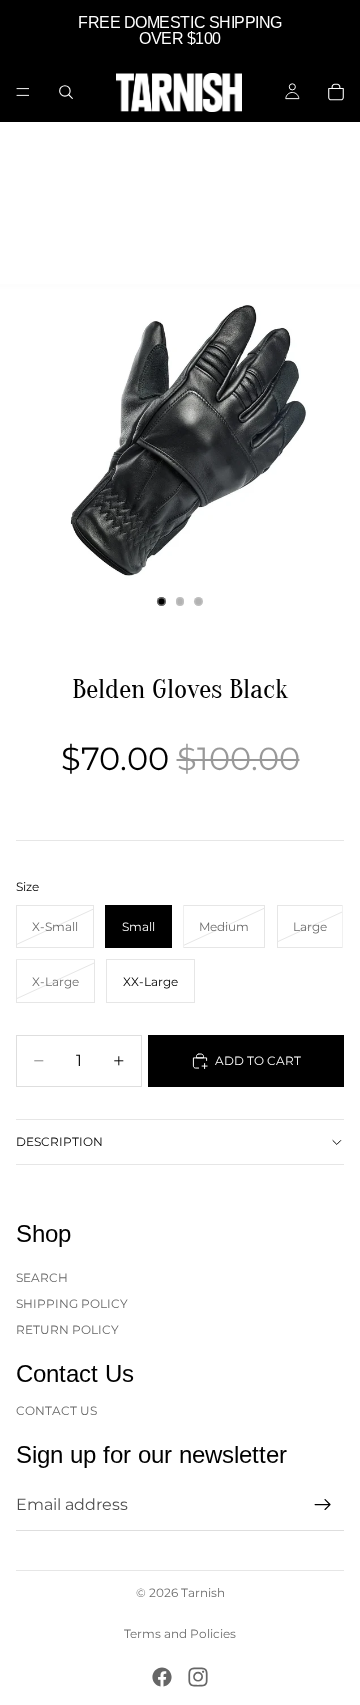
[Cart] (336, 92)
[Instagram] (198, 1677)
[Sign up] (323, 1505)
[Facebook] (162, 1677)
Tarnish (203, 1592)
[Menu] (23, 92)
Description (59, 1141)
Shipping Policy (72, 1303)
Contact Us (56, 1409)
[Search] (66, 92)
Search (42, 1276)
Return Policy (67, 1329)
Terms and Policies (180, 1633)
